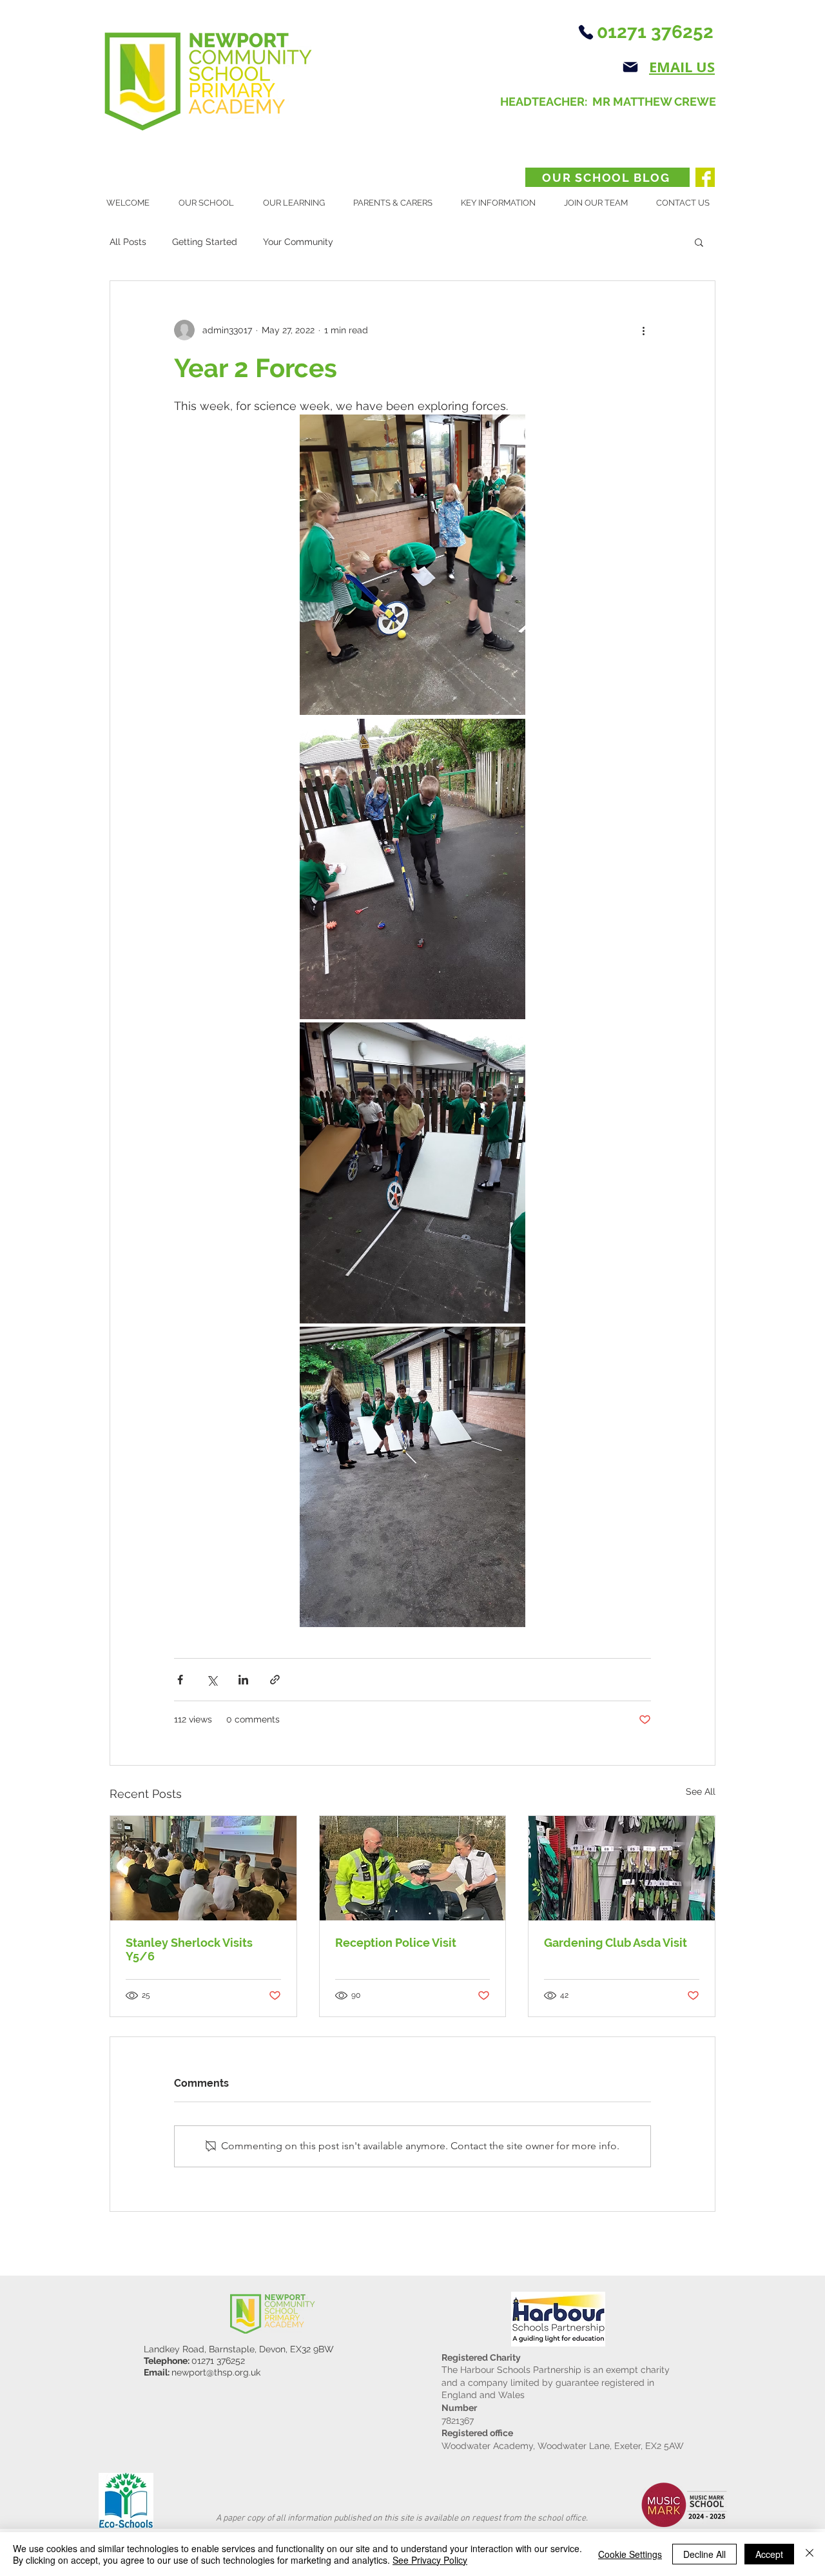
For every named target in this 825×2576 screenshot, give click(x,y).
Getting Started (205, 242)
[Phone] (586, 32)
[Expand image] (412, 565)
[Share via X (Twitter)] (212, 1680)
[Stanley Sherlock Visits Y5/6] (203, 1868)
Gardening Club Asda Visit (616, 1943)
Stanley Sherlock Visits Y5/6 (189, 1949)
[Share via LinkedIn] (243, 1680)
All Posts (128, 242)
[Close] (810, 2554)
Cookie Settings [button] (630, 2554)
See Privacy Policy (430, 2560)
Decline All (704, 2554)
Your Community (298, 242)
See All (701, 1791)
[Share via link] (275, 1680)
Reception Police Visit (396, 1943)
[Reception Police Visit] (413, 1868)
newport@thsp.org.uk (216, 2372)
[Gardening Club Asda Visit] (622, 1868)
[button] (211, 203)
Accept (769, 2554)
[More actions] (643, 330)
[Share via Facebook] (180, 1680)
